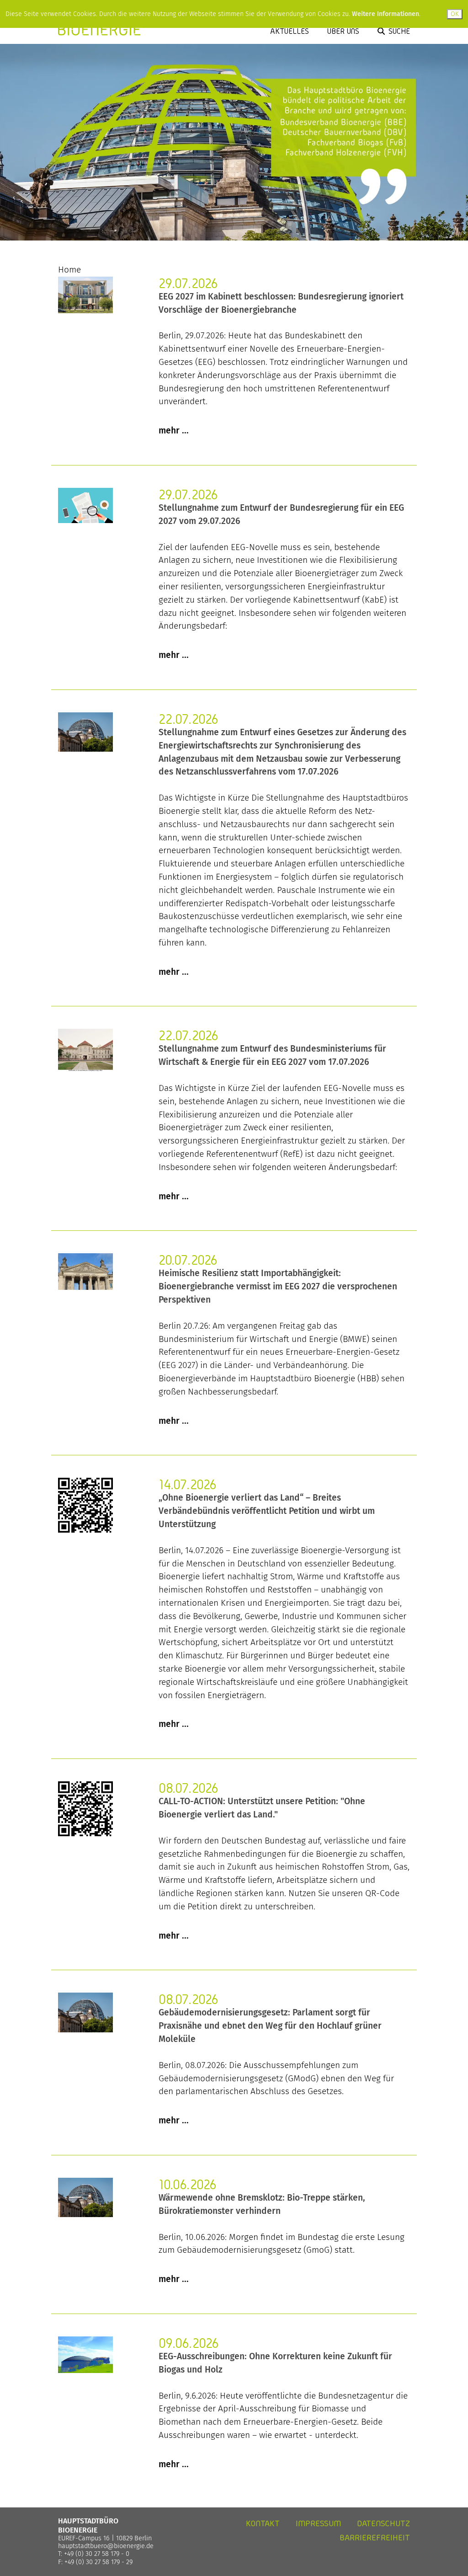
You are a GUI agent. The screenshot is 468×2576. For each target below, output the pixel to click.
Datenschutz (383, 2523)
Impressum (318, 2523)
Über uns (343, 31)
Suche (399, 31)
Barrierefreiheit (375, 2537)
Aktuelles (290, 31)
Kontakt (263, 2523)
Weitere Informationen (386, 14)
